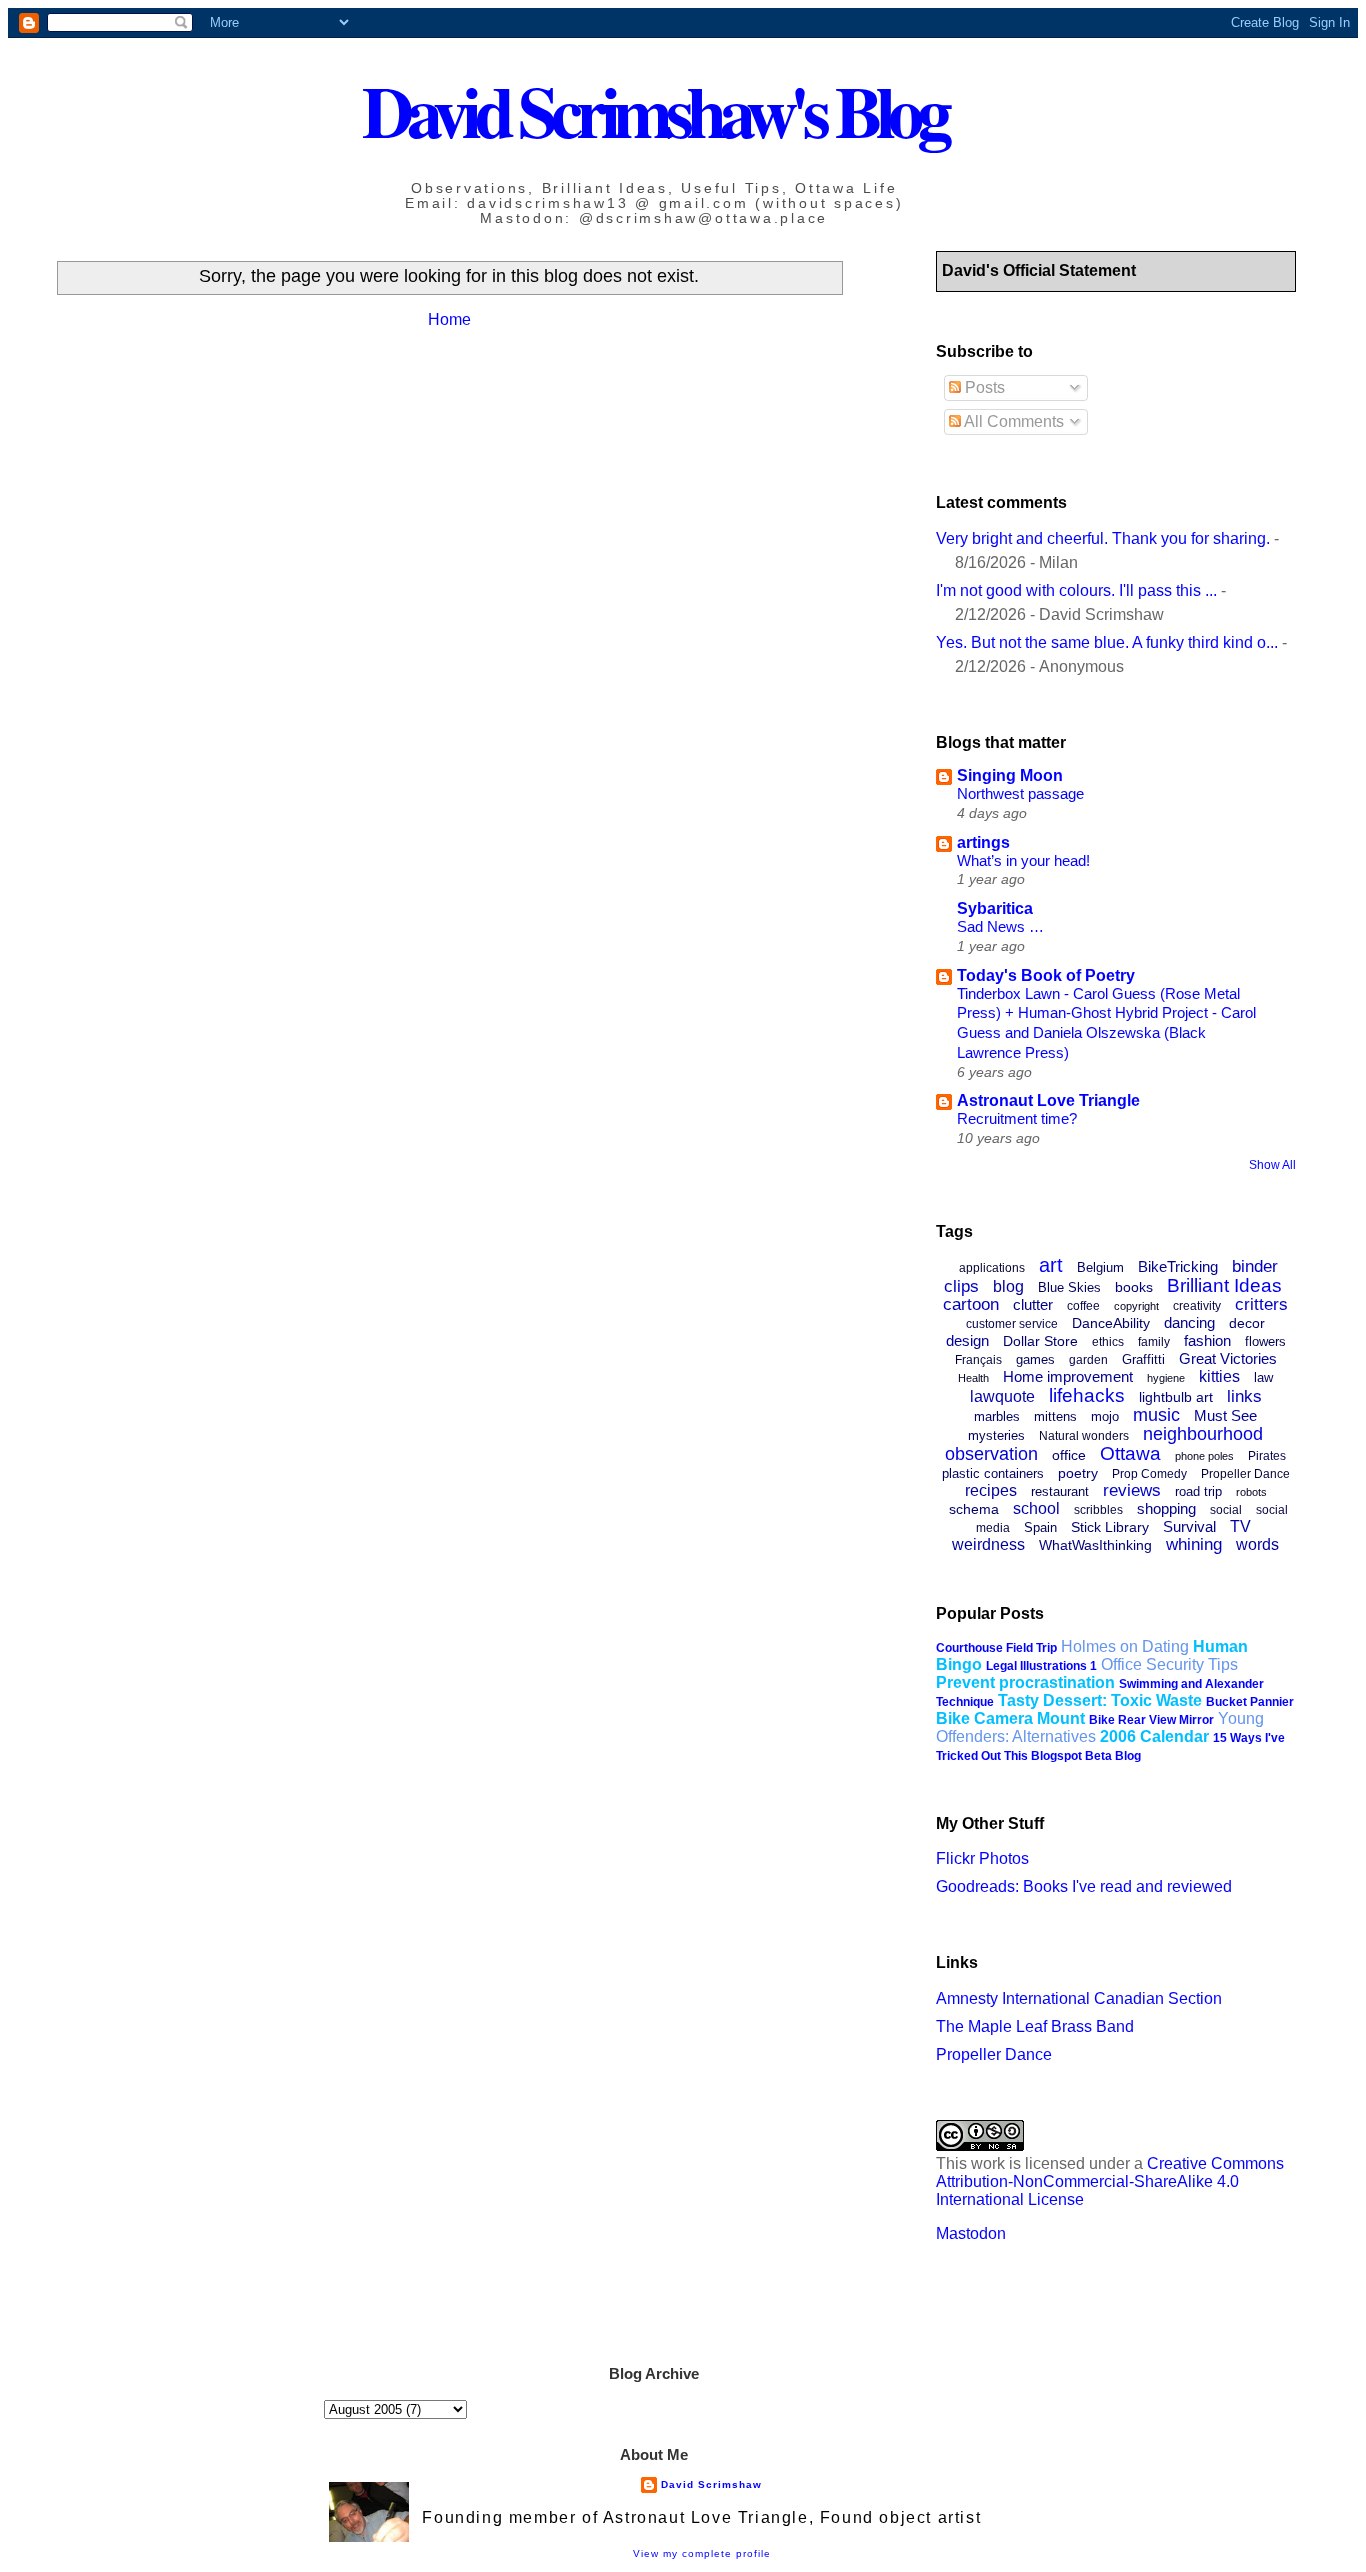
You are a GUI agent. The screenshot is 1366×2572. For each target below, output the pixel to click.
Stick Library (1110, 1527)
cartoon (971, 1304)
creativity (1197, 1306)
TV (1240, 1526)
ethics (1108, 1342)
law (1263, 1377)
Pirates (1267, 1456)
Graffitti (1143, 1359)
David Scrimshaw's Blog (654, 110)
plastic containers (993, 1473)
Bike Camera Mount (1010, 1718)
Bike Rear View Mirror (1151, 1720)
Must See (1225, 1415)
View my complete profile (702, 2553)
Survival (1189, 1526)
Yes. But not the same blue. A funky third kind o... (1107, 642)
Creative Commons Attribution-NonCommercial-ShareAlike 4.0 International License (1110, 2181)
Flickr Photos (982, 1858)
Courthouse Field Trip (996, 1648)
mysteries (996, 1435)
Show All (1272, 1165)
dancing (1189, 1322)
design (967, 1340)
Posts (983, 387)
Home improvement (1068, 1376)
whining (1194, 1544)
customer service (1012, 1324)
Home (449, 319)
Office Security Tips (1169, 1664)
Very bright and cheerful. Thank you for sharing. (1103, 538)
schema (974, 1509)
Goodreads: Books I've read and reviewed (1084, 1886)
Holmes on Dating (1125, 1646)
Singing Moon (1010, 775)
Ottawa (1130, 1453)
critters (1261, 1304)
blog (1008, 1286)
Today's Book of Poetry (1046, 975)
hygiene (1166, 1378)
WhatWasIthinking (1095, 1545)
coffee (1083, 1306)
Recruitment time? (1017, 1118)
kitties (1219, 1376)
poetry (1078, 1473)
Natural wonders (1084, 1436)
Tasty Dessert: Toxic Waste (1100, 1700)
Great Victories (1228, 1358)
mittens (1055, 1416)
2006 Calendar (1154, 1736)
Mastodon (971, 2233)
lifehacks (1087, 1395)
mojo (1105, 1416)
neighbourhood (1203, 1434)
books (1134, 1287)
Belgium (1100, 1267)
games (1035, 1359)
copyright (1136, 1306)
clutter (1033, 1304)
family (1154, 1342)
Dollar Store (1040, 1341)
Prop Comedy (1149, 1474)
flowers (1265, 1341)
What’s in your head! (1023, 860)
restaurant (1060, 1491)
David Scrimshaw (711, 2484)
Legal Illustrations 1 (1041, 1666)
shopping (1166, 1508)
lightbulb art (1176, 1397)
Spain (1040, 1527)
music (1156, 1415)
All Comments (1012, 421)
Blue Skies (1069, 1287)
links (1244, 1396)
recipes (991, 1490)
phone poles (1204, 1456)
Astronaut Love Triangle (1048, 1100)
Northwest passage (1020, 793)
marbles (997, 1416)
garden (1088, 1360)
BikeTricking (1178, 1266)
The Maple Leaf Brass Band (1035, 2026)
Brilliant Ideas (1224, 1285)
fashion (1207, 1340)
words (1257, 1544)
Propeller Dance (1245, 1474)
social (1226, 1510)
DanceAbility (1111, 1323)
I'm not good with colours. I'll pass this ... (1076, 590)
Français (978, 1360)
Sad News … (1000, 926)
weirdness (988, 1544)
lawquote (1002, 1396)
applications (992, 1268)
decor (1247, 1323)
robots (1251, 1492)
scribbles (1098, 1510)
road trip (1198, 1491)
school (1036, 1508)
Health (973, 1378)
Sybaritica (995, 908)
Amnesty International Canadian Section (1079, 1998)
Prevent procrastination (1025, 1682)
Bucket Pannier (1250, 1702)
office (1069, 1455)
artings (983, 842)
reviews (1132, 1490)
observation (991, 1454)
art (1051, 1265)
